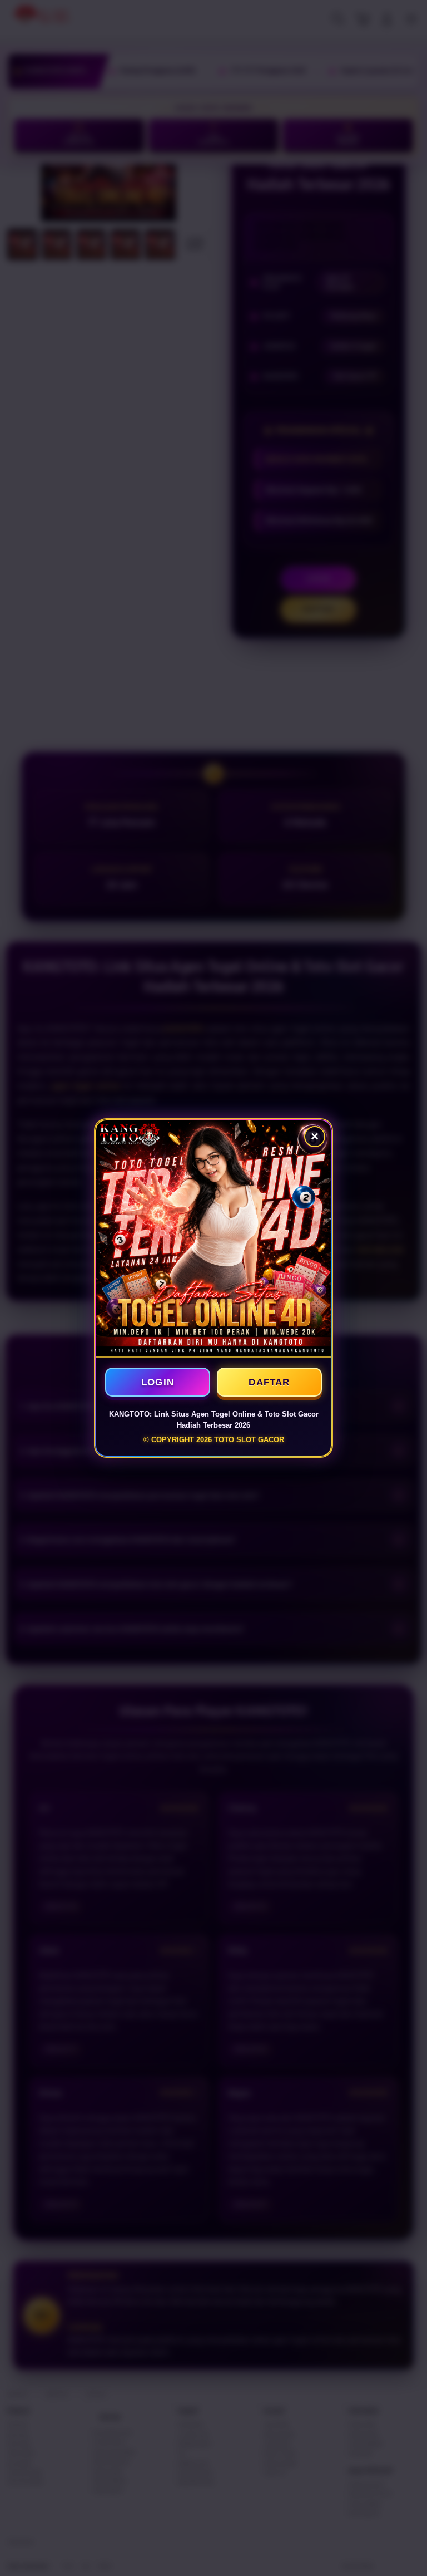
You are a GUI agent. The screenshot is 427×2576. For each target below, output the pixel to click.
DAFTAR (269, 1382)
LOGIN (158, 1382)
